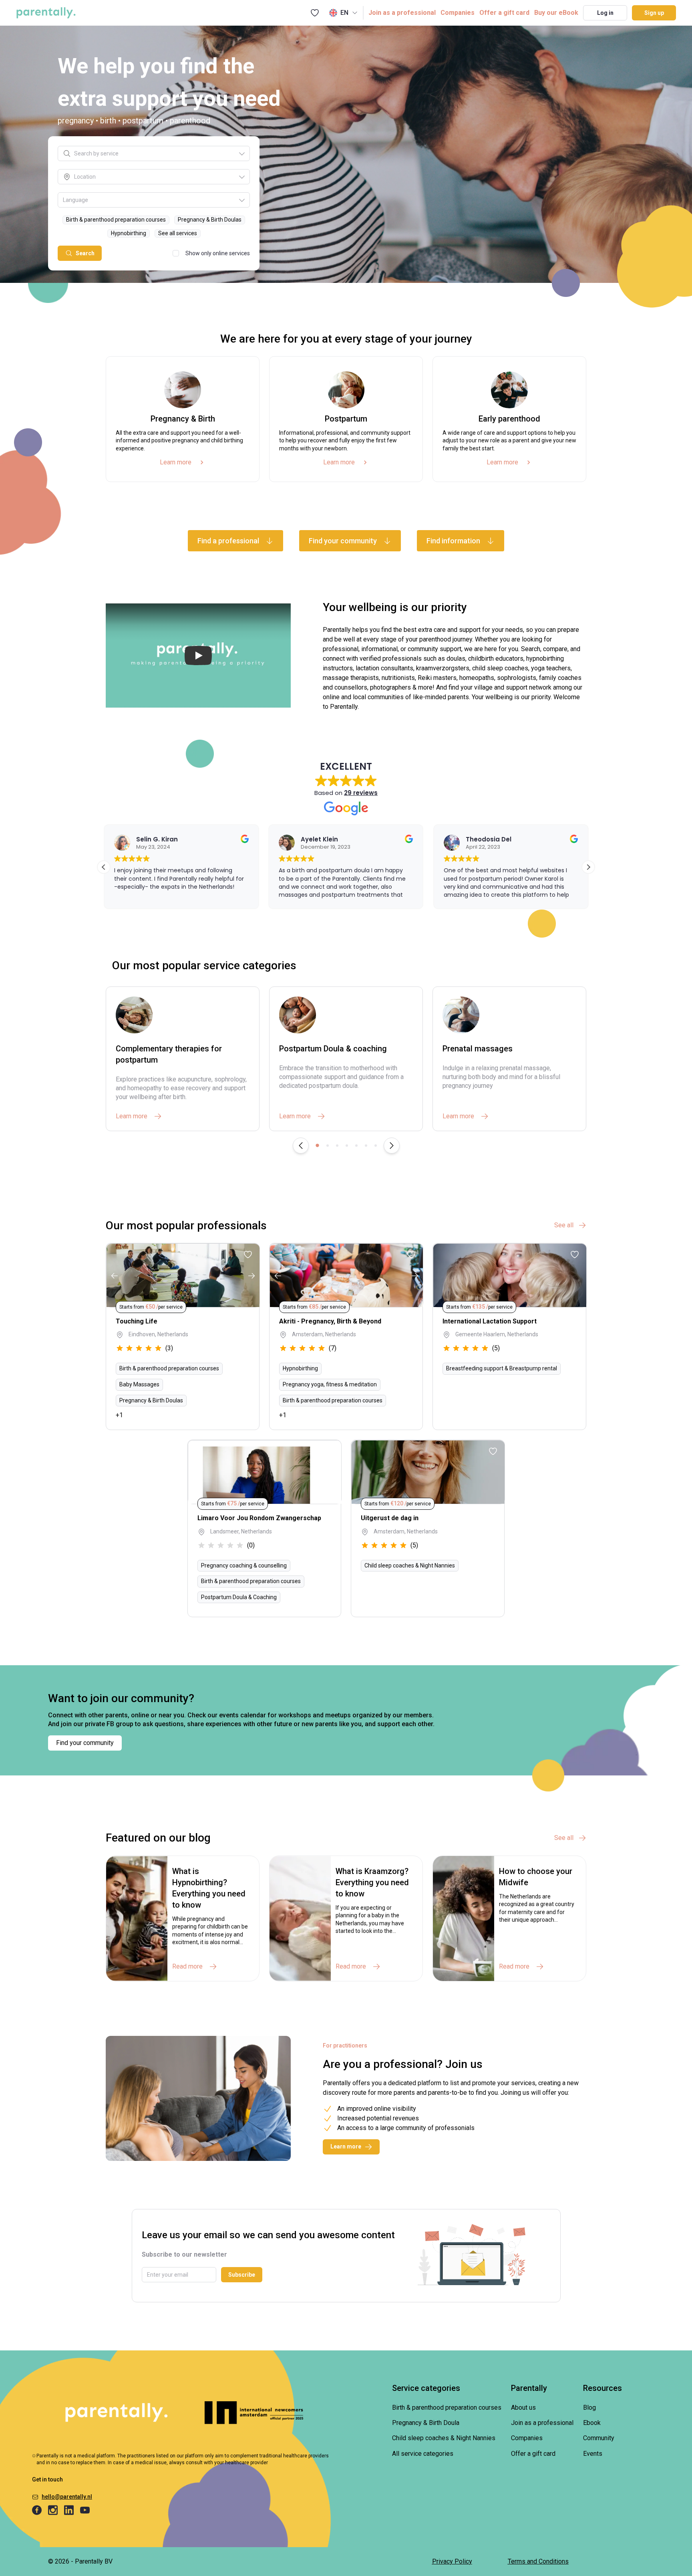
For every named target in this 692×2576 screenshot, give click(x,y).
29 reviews (361, 793)
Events (593, 2454)
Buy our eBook (556, 13)
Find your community (85, 1743)
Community (599, 2438)
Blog (589, 2408)
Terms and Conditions (538, 2561)
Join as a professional (402, 13)
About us (523, 2408)
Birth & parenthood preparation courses (447, 2408)
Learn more (176, 462)
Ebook (592, 2423)
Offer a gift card (504, 13)
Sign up (654, 13)
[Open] (242, 153)
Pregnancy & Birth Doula (426, 2423)
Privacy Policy (452, 2561)
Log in (605, 13)
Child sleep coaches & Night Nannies (444, 2438)
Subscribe (242, 2275)
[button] (588, 867)
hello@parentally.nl (67, 2497)
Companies (458, 13)
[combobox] (156, 153)
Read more (187, 1966)
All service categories (423, 2454)
